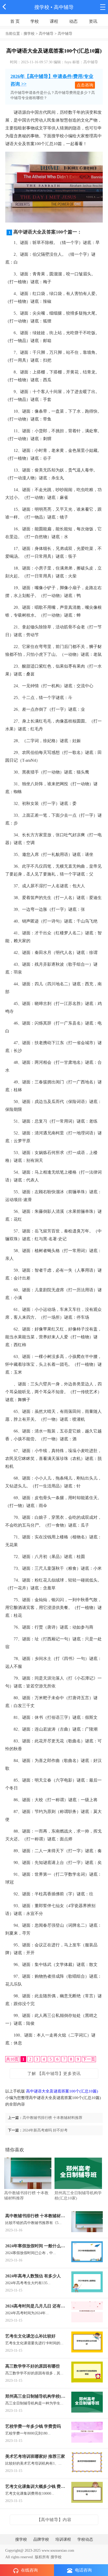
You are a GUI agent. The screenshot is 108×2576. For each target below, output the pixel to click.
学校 (35, 21)
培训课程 (63, 2539)
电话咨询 (83, 2570)
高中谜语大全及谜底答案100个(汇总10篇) (62, 2091)
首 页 (15, 21)
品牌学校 (41, 2539)
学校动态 (85, 2539)
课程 (54, 21)
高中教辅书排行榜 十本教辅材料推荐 (52, 2118)
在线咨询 (29, 2570)
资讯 (93, 21)
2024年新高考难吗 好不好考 (45, 2130)
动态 (73, 21)
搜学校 (42, 7)
